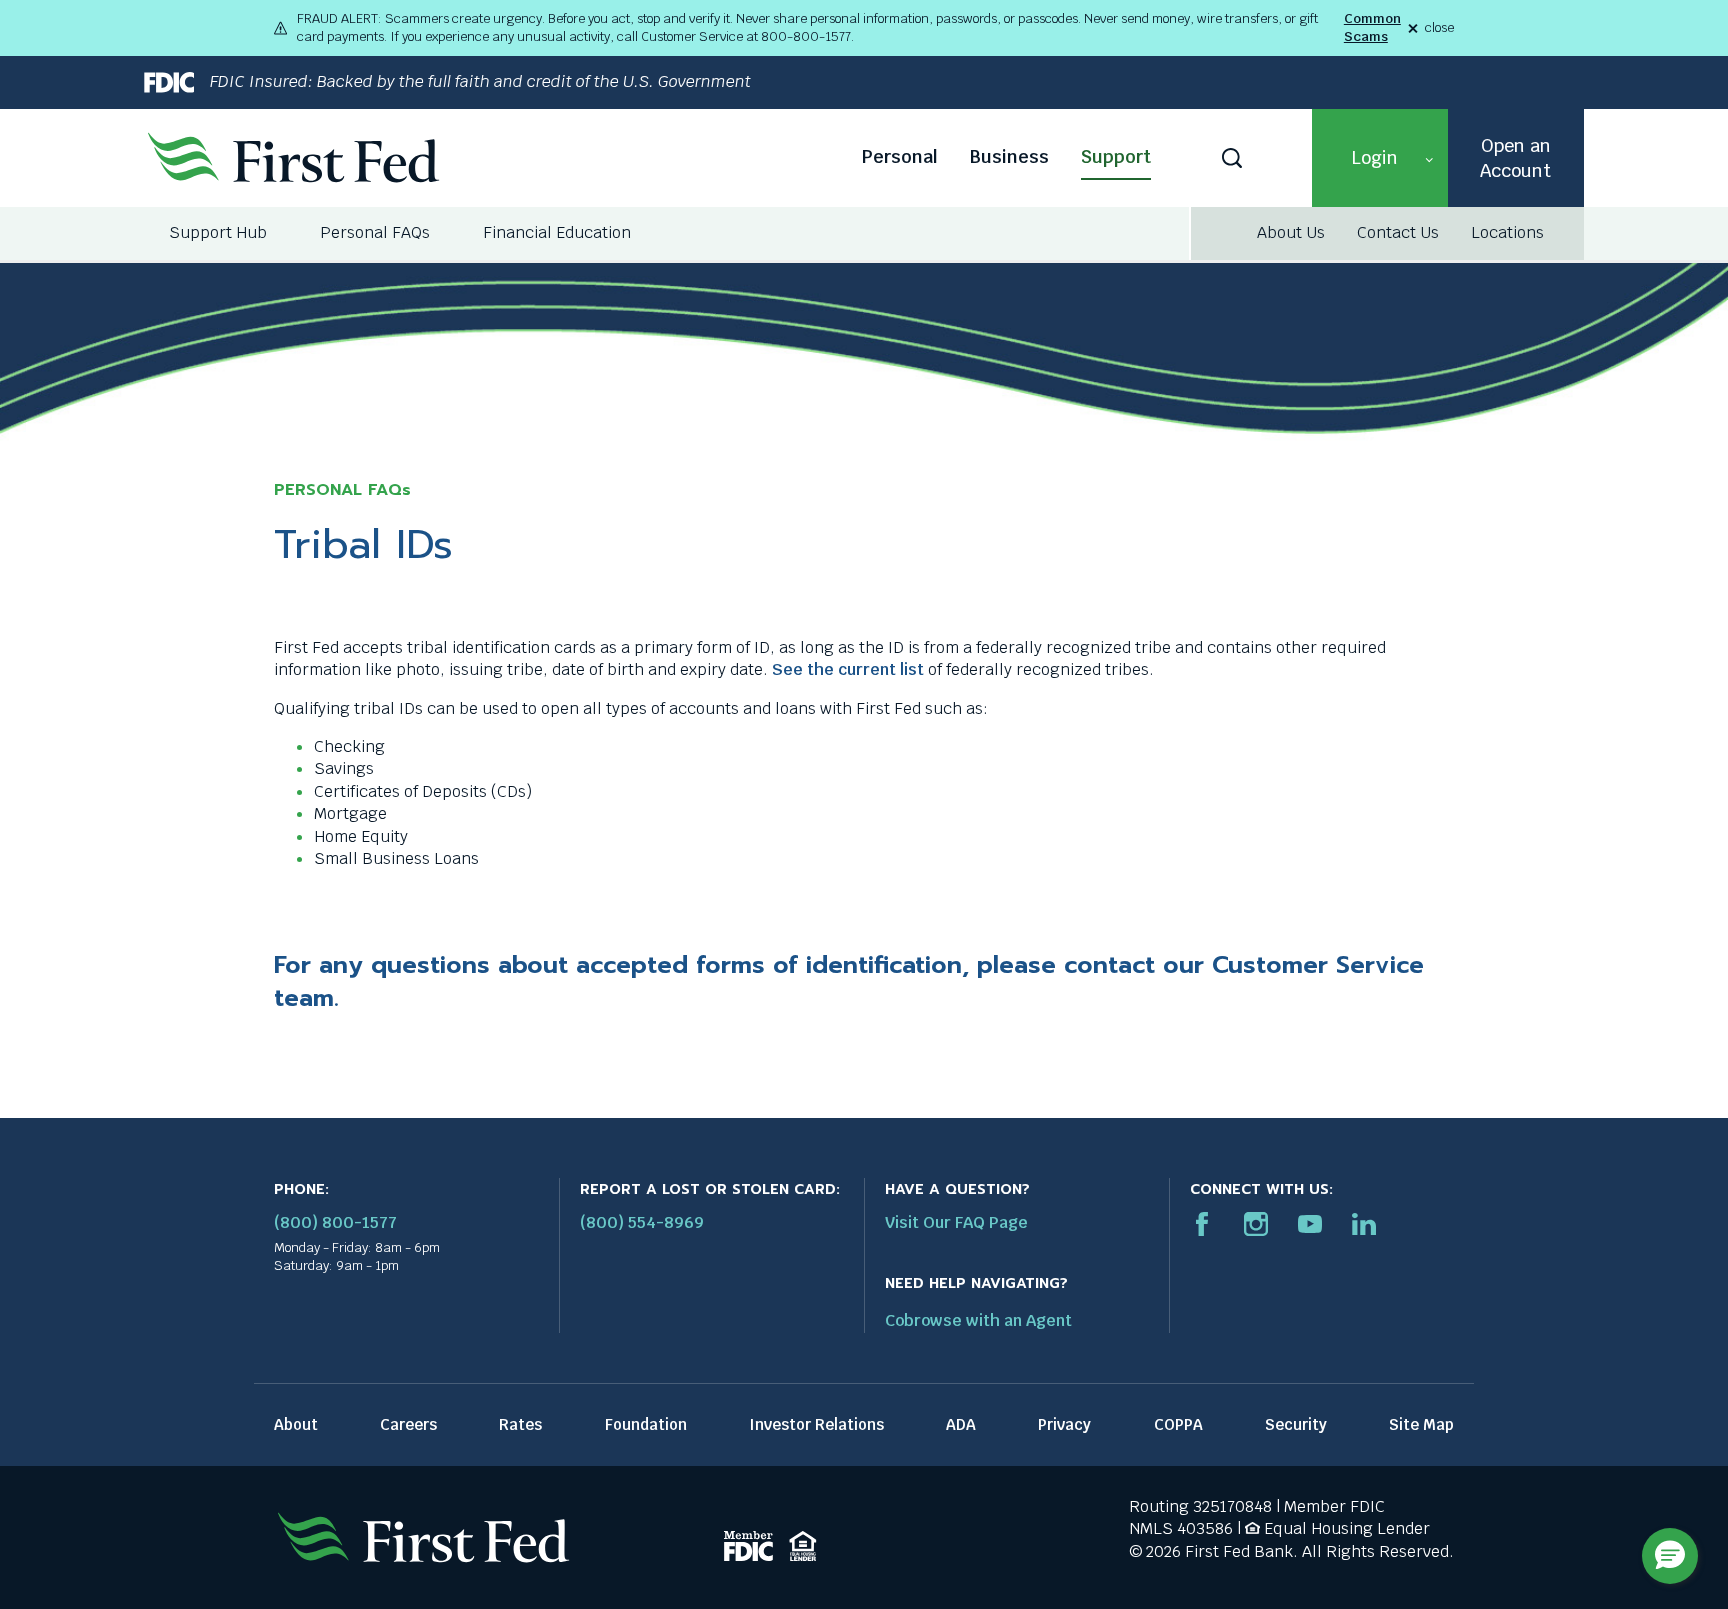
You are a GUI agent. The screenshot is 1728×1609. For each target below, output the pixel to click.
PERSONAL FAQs (342, 490)
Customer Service (1318, 965)
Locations (1507, 232)
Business (1009, 156)
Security (1296, 1424)
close (1439, 28)
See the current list (848, 669)
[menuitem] (219, 233)
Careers (408, 1424)
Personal (900, 156)
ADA (961, 1424)
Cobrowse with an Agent (978, 1320)
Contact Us (1398, 232)
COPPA (1178, 1424)
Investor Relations (816, 1424)
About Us (1291, 232)
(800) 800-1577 (335, 1222)
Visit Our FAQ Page (956, 1222)
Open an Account (1515, 158)
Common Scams (1372, 27)
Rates (520, 1424)
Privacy (1064, 1424)
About (296, 1424)
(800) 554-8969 (642, 1222)
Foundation (646, 1424)
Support (1116, 156)
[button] (1380, 158)
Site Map (1421, 1424)
